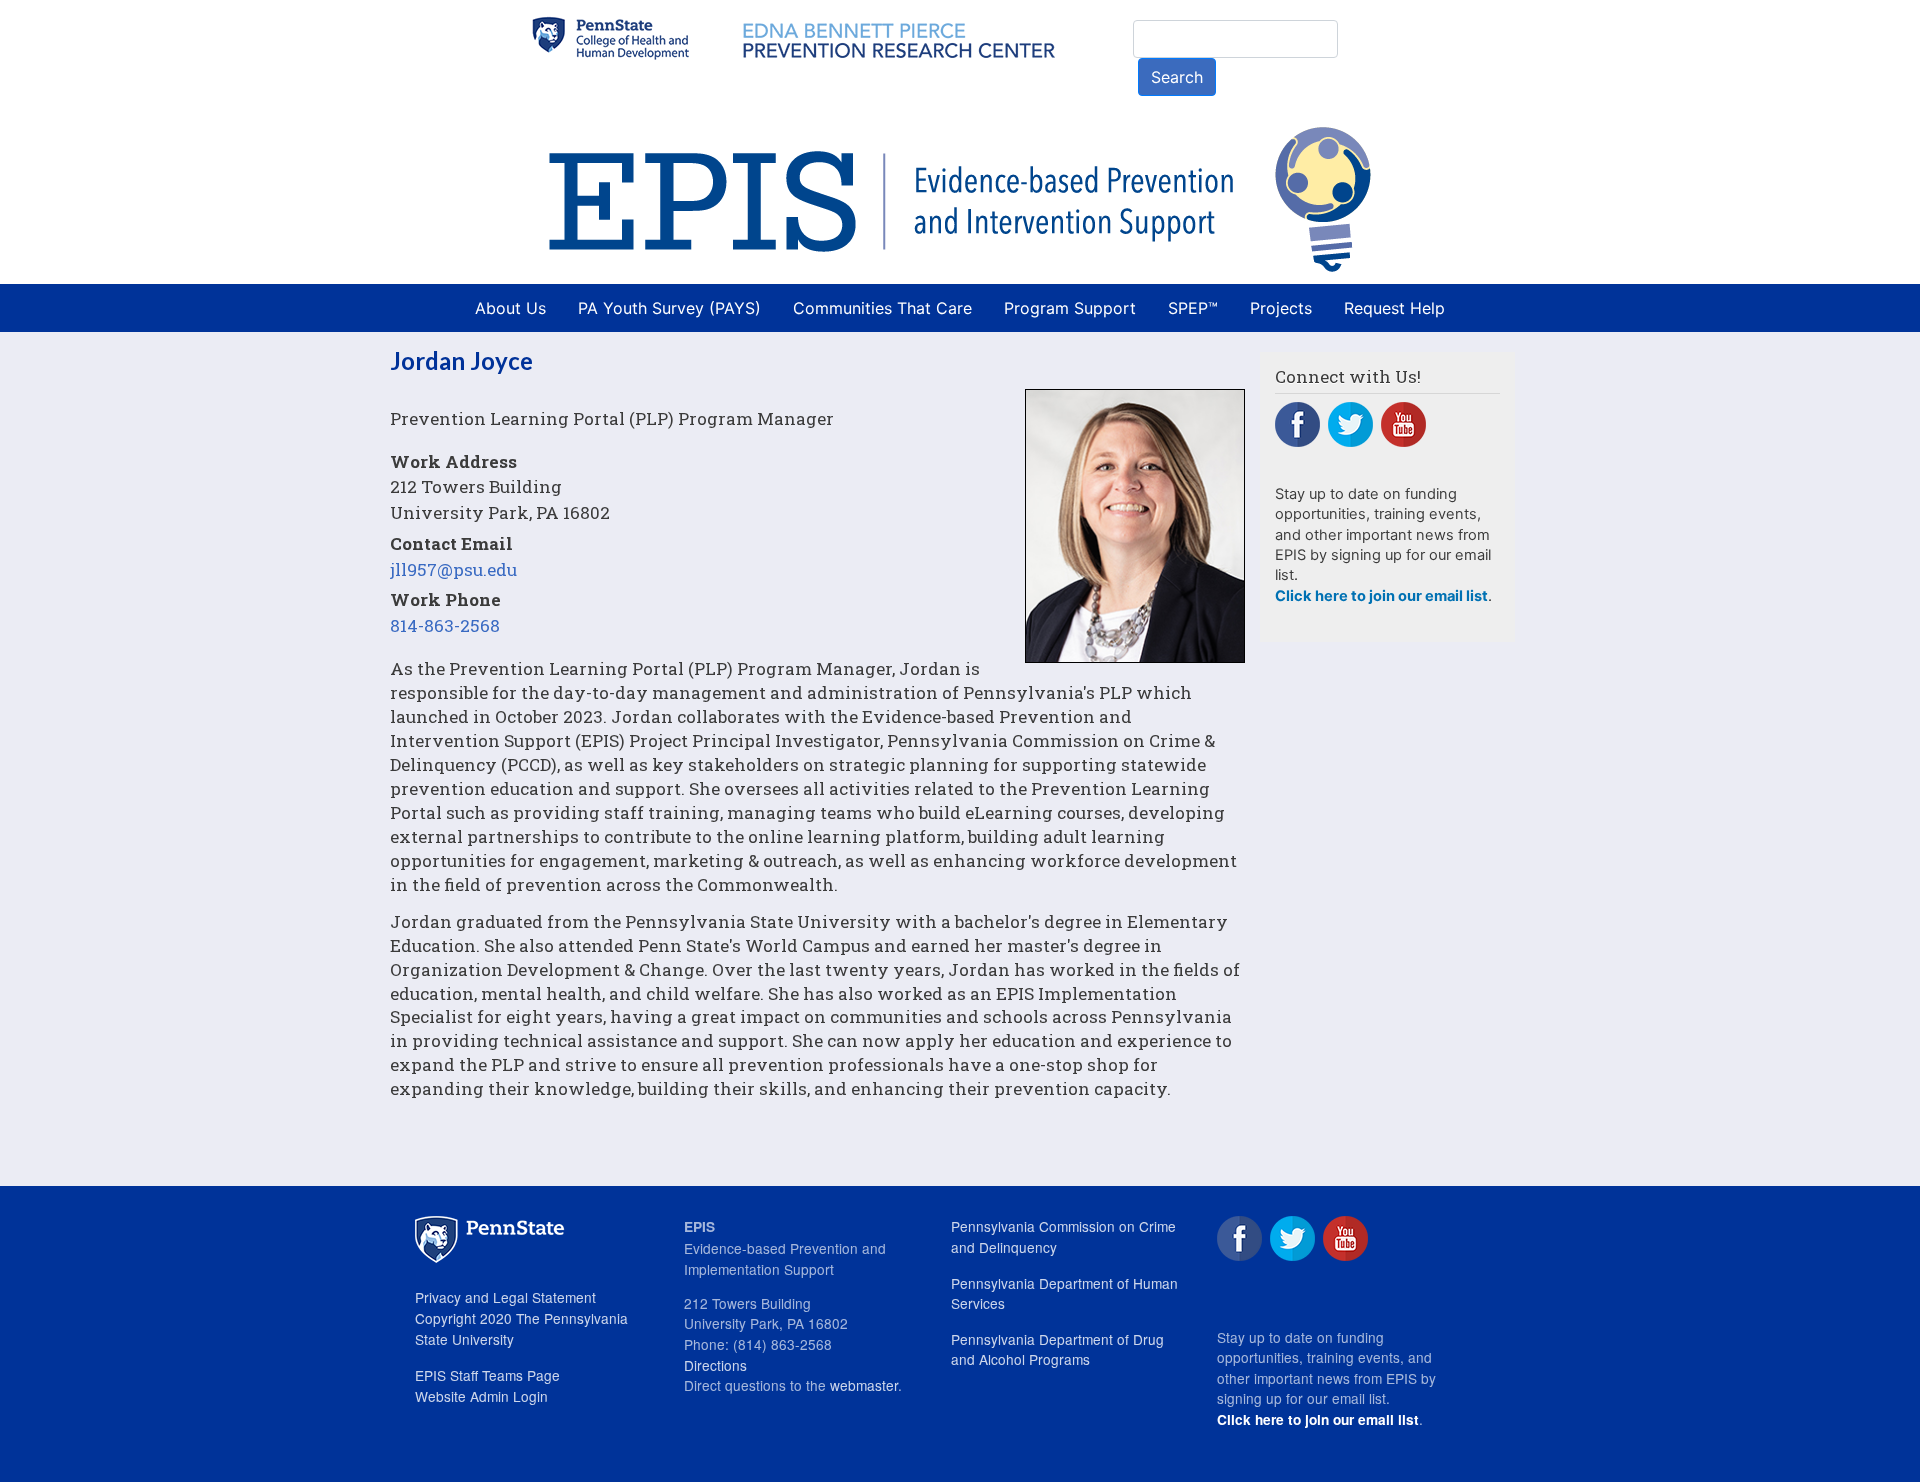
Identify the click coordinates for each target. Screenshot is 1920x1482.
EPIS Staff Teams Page (487, 1375)
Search (1177, 77)
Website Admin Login (481, 1396)
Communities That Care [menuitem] (882, 308)
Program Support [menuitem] (1070, 308)
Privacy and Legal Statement (505, 1297)
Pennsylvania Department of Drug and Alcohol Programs (1057, 1349)
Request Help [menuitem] (1394, 308)
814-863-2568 (445, 625)
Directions (715, 1365)
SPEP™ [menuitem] (1193, 308)
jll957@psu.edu (453, 569)
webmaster (864, 1385)
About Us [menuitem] (510, 308)
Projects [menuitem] (1281, 308)
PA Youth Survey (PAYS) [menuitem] (669, 308)
